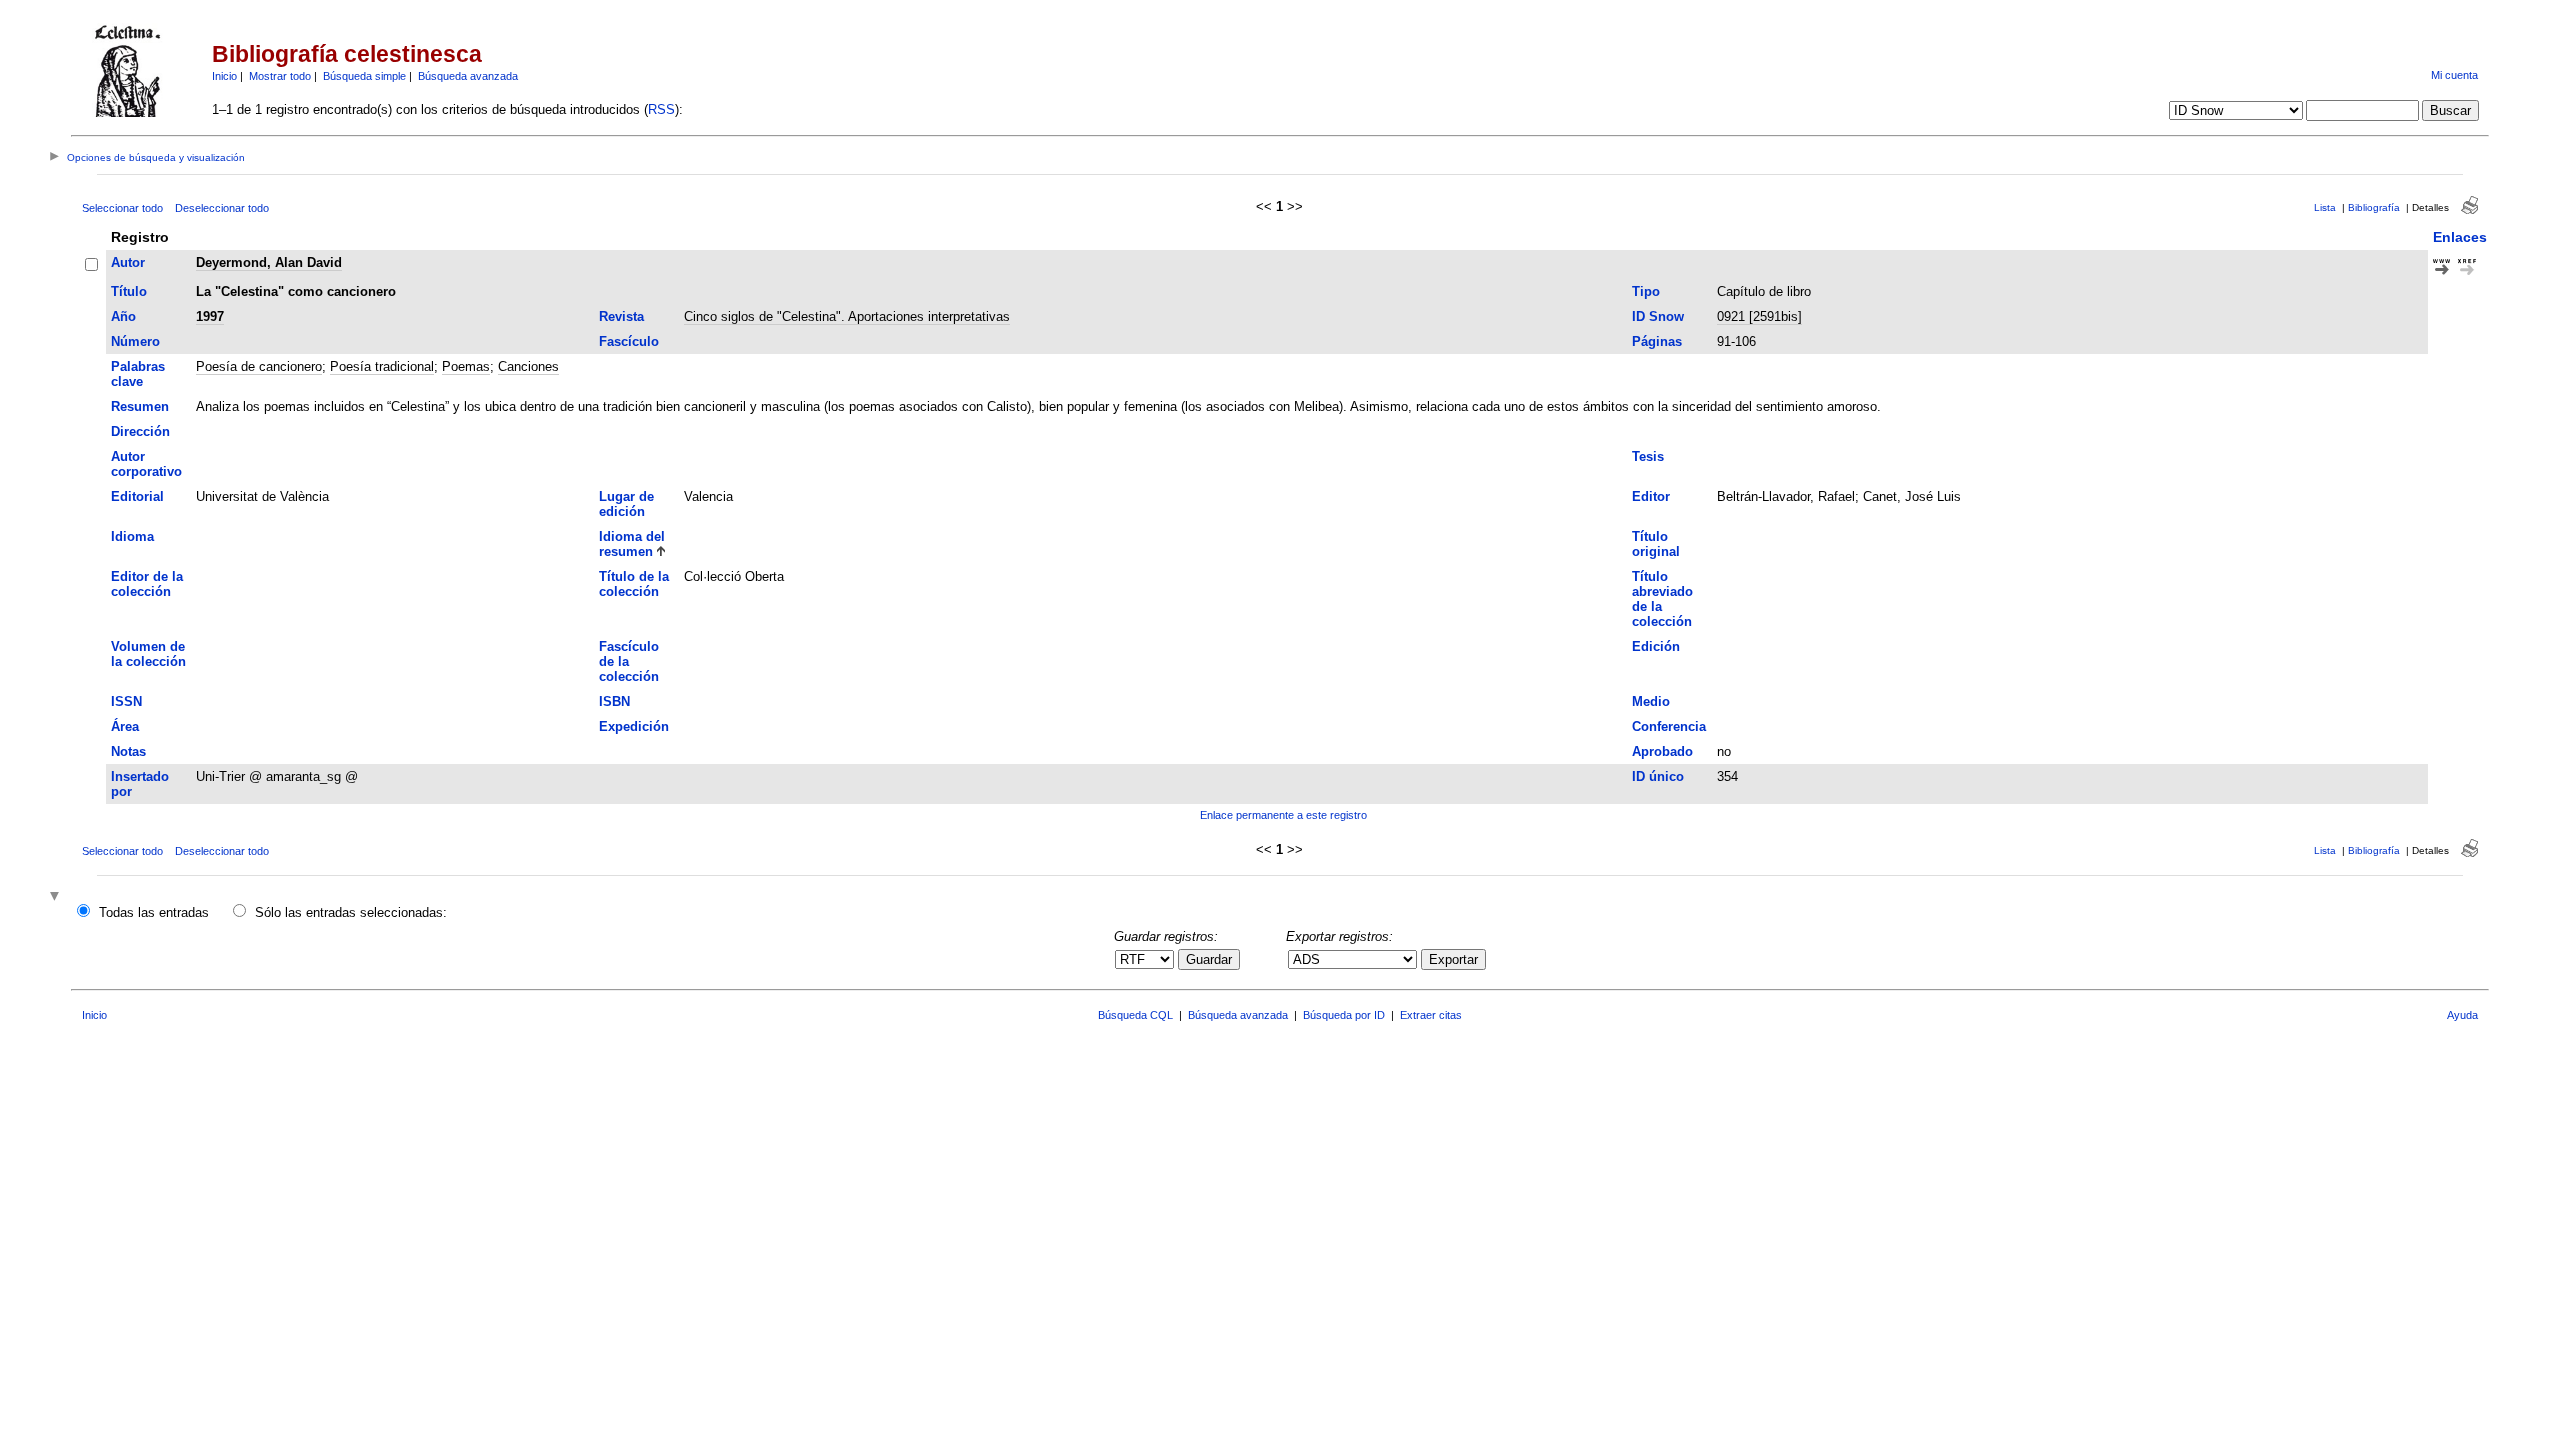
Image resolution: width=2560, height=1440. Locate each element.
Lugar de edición (626, 504)
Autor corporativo (146, 464)
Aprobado (1662, 751)
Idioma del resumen (632, 544)
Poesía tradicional (382, 366)
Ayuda (2462, 1015)
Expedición (634, 726)
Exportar (1453, 959)
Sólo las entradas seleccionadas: (351, 912)
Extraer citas (1431, 1015)
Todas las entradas (154, 912)
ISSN (126, 701)
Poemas (466, 366)
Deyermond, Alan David (269, 262)
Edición (1656, 646)
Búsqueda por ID (1344, 1015)
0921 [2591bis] (1759, 316)
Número (135, 341)
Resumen (140, 406)
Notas (128, 751)
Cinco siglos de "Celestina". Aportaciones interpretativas (847, 316)
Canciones (528, 366)
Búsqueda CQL (1135, 1015)
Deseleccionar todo (222, 208)
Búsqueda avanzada (468, 76)
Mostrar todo (280, 76)
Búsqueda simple (364, 76)
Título (129, 291)
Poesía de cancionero (259, 366)
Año (123, 316)
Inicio (224, 76)
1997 (210, 316)
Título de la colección (634, 584)
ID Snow (1658, 316)
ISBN (614, 701)
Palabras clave (138, 374)
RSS (661, 109)
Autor (128, 262)
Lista (2325, 207)
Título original (1656, 544)
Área (125, 726)
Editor (1651, 496)
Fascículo (629, 341)
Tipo (1646, 291)
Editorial (137, 496)
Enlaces (2460, 237)
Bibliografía (2374, 207)
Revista (621, 316)
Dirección (140, 431)
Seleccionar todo (122, 208)
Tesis (1648, 456)
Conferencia (1669, 726)
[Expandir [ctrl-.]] (57, 897)
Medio (1651, 701)
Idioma (132, 536)
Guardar (1209, 959)
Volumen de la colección (148, 654)
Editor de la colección (147, 584)
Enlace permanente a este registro (1283, 815)
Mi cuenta (2454, 75)
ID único (1658, 776)
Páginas (1657, 341)
